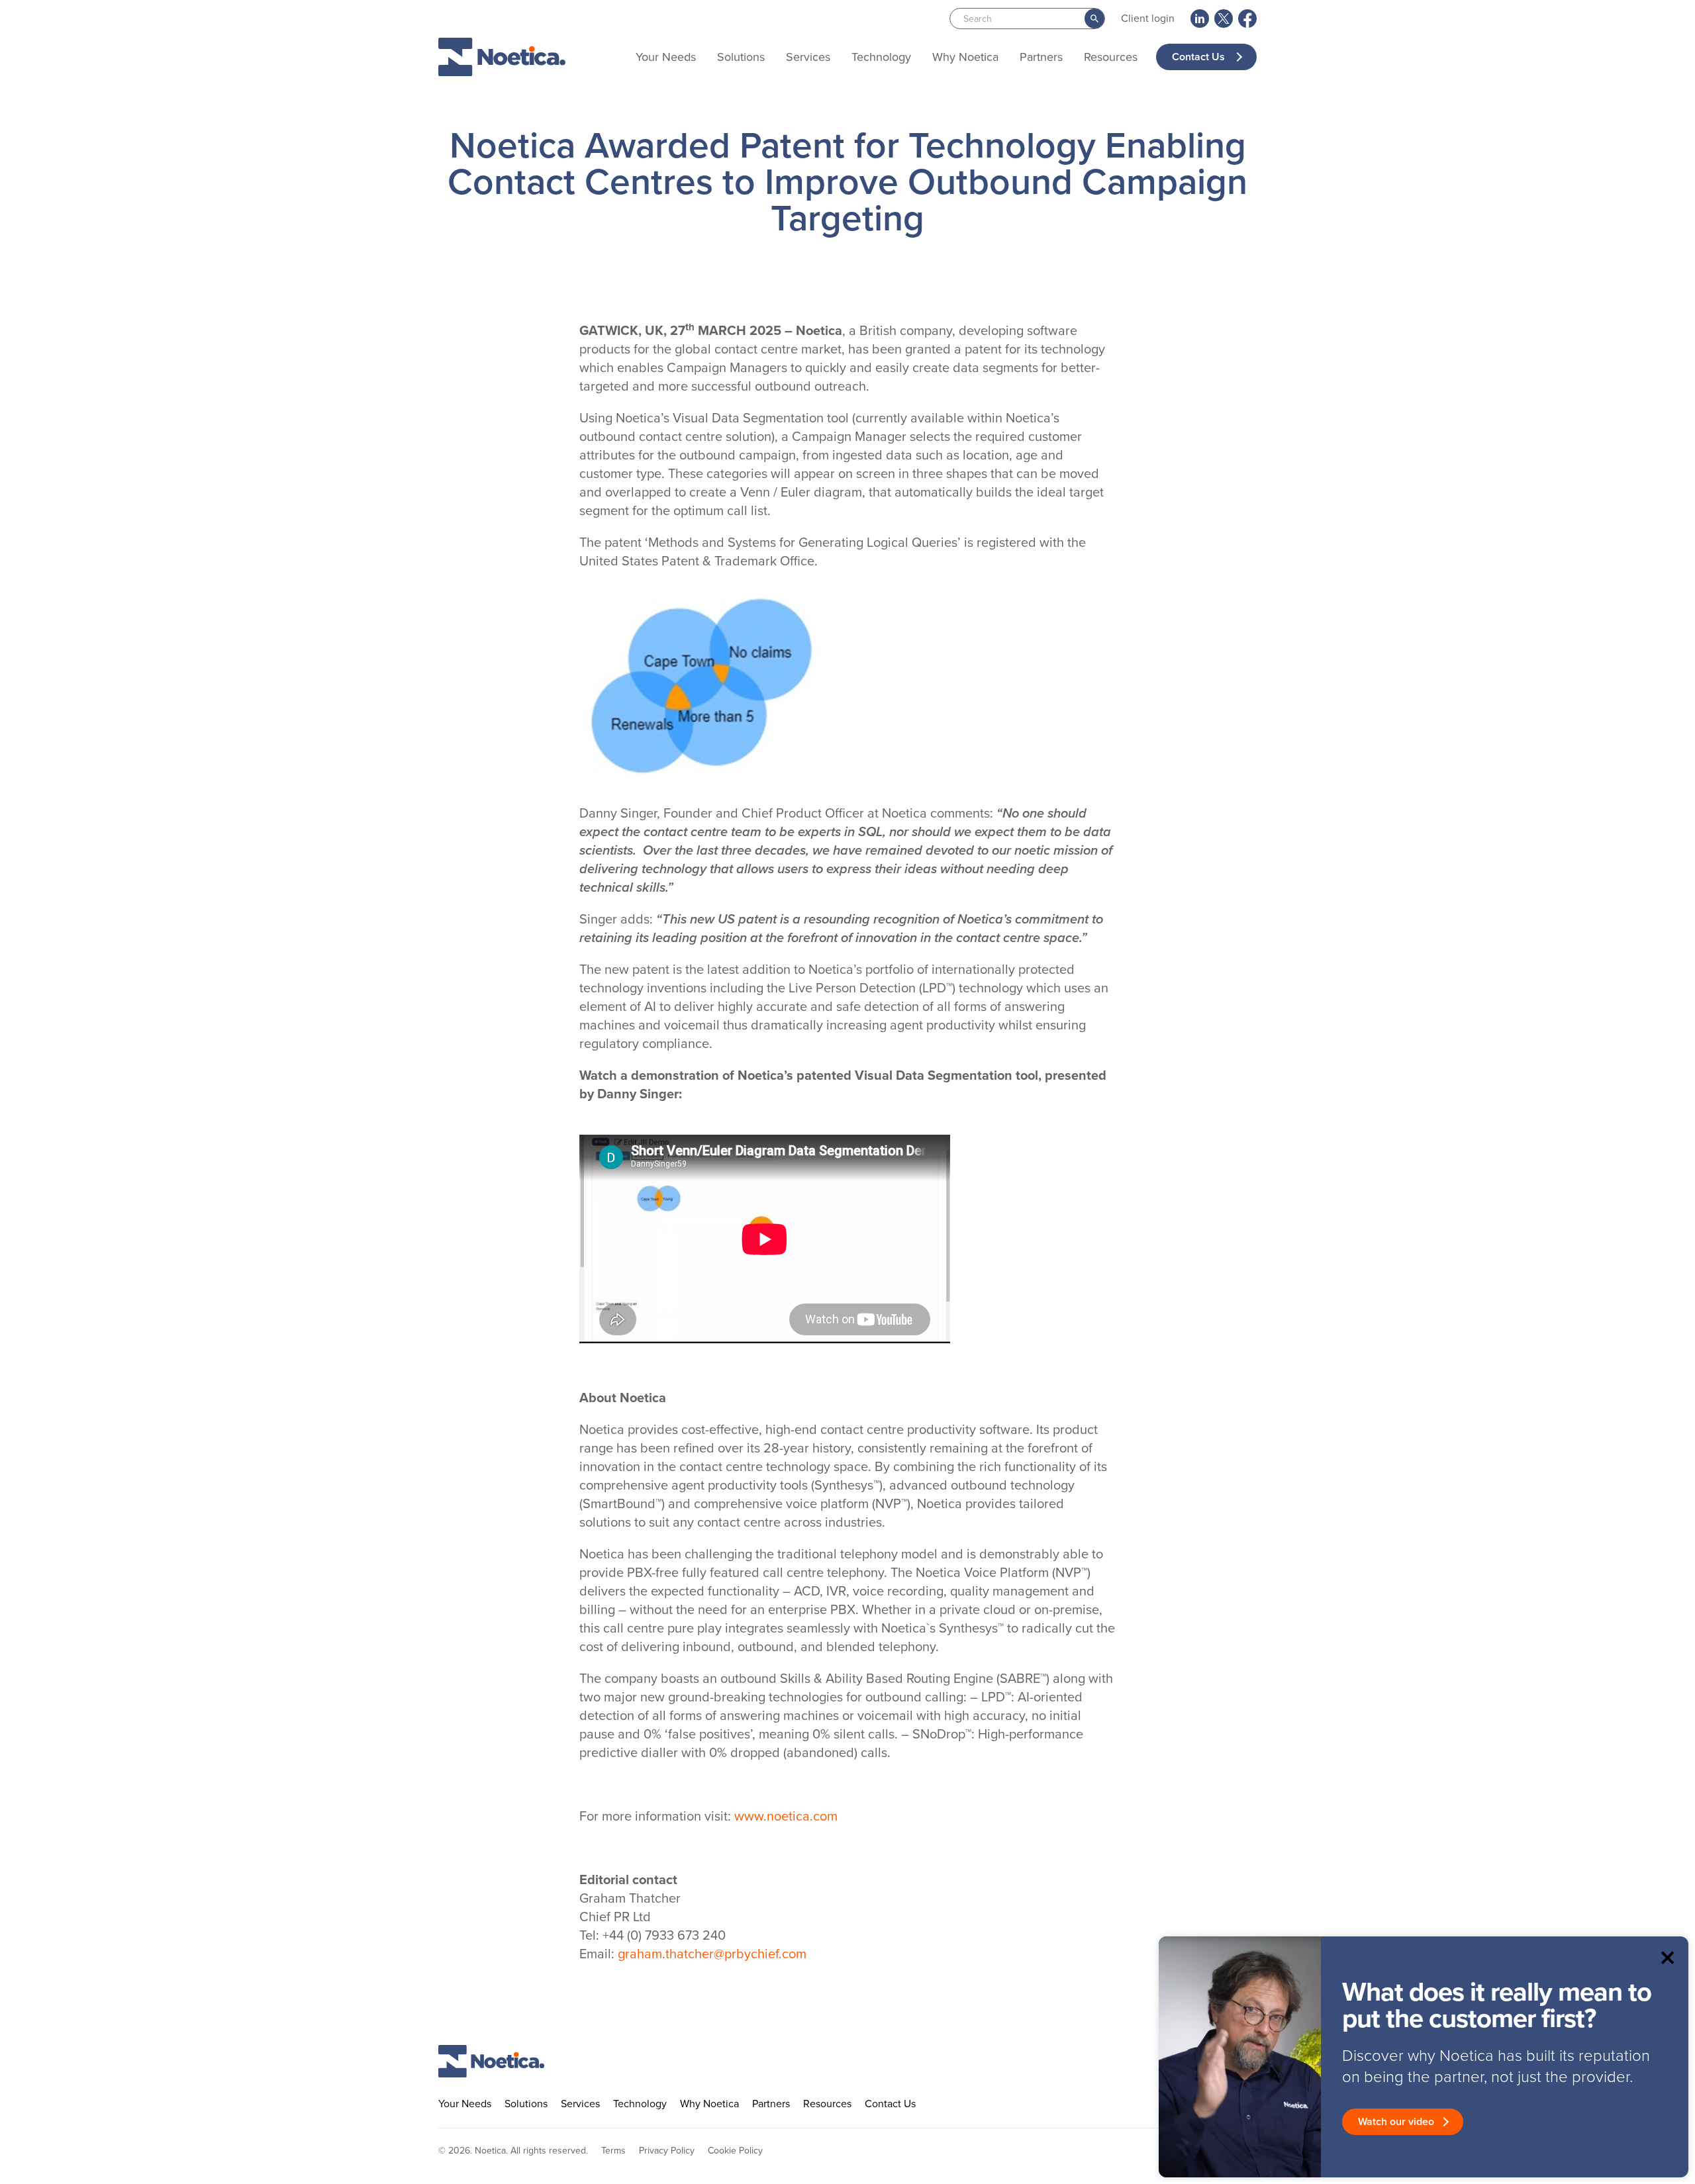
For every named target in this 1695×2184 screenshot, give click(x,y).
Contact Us (1200, 57)
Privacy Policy (667, 2151)
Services (808, 57)
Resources (1111, 57)
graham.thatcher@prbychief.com (712, 1954)
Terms (613, 2151)
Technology (881, 57)
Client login (1148, 18)
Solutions (741, 57)
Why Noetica (965, 57)
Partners (1041, 57)
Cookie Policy (735, 2151)
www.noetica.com (786, 1816)
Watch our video (1396, 2121)
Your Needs (666, 57)
